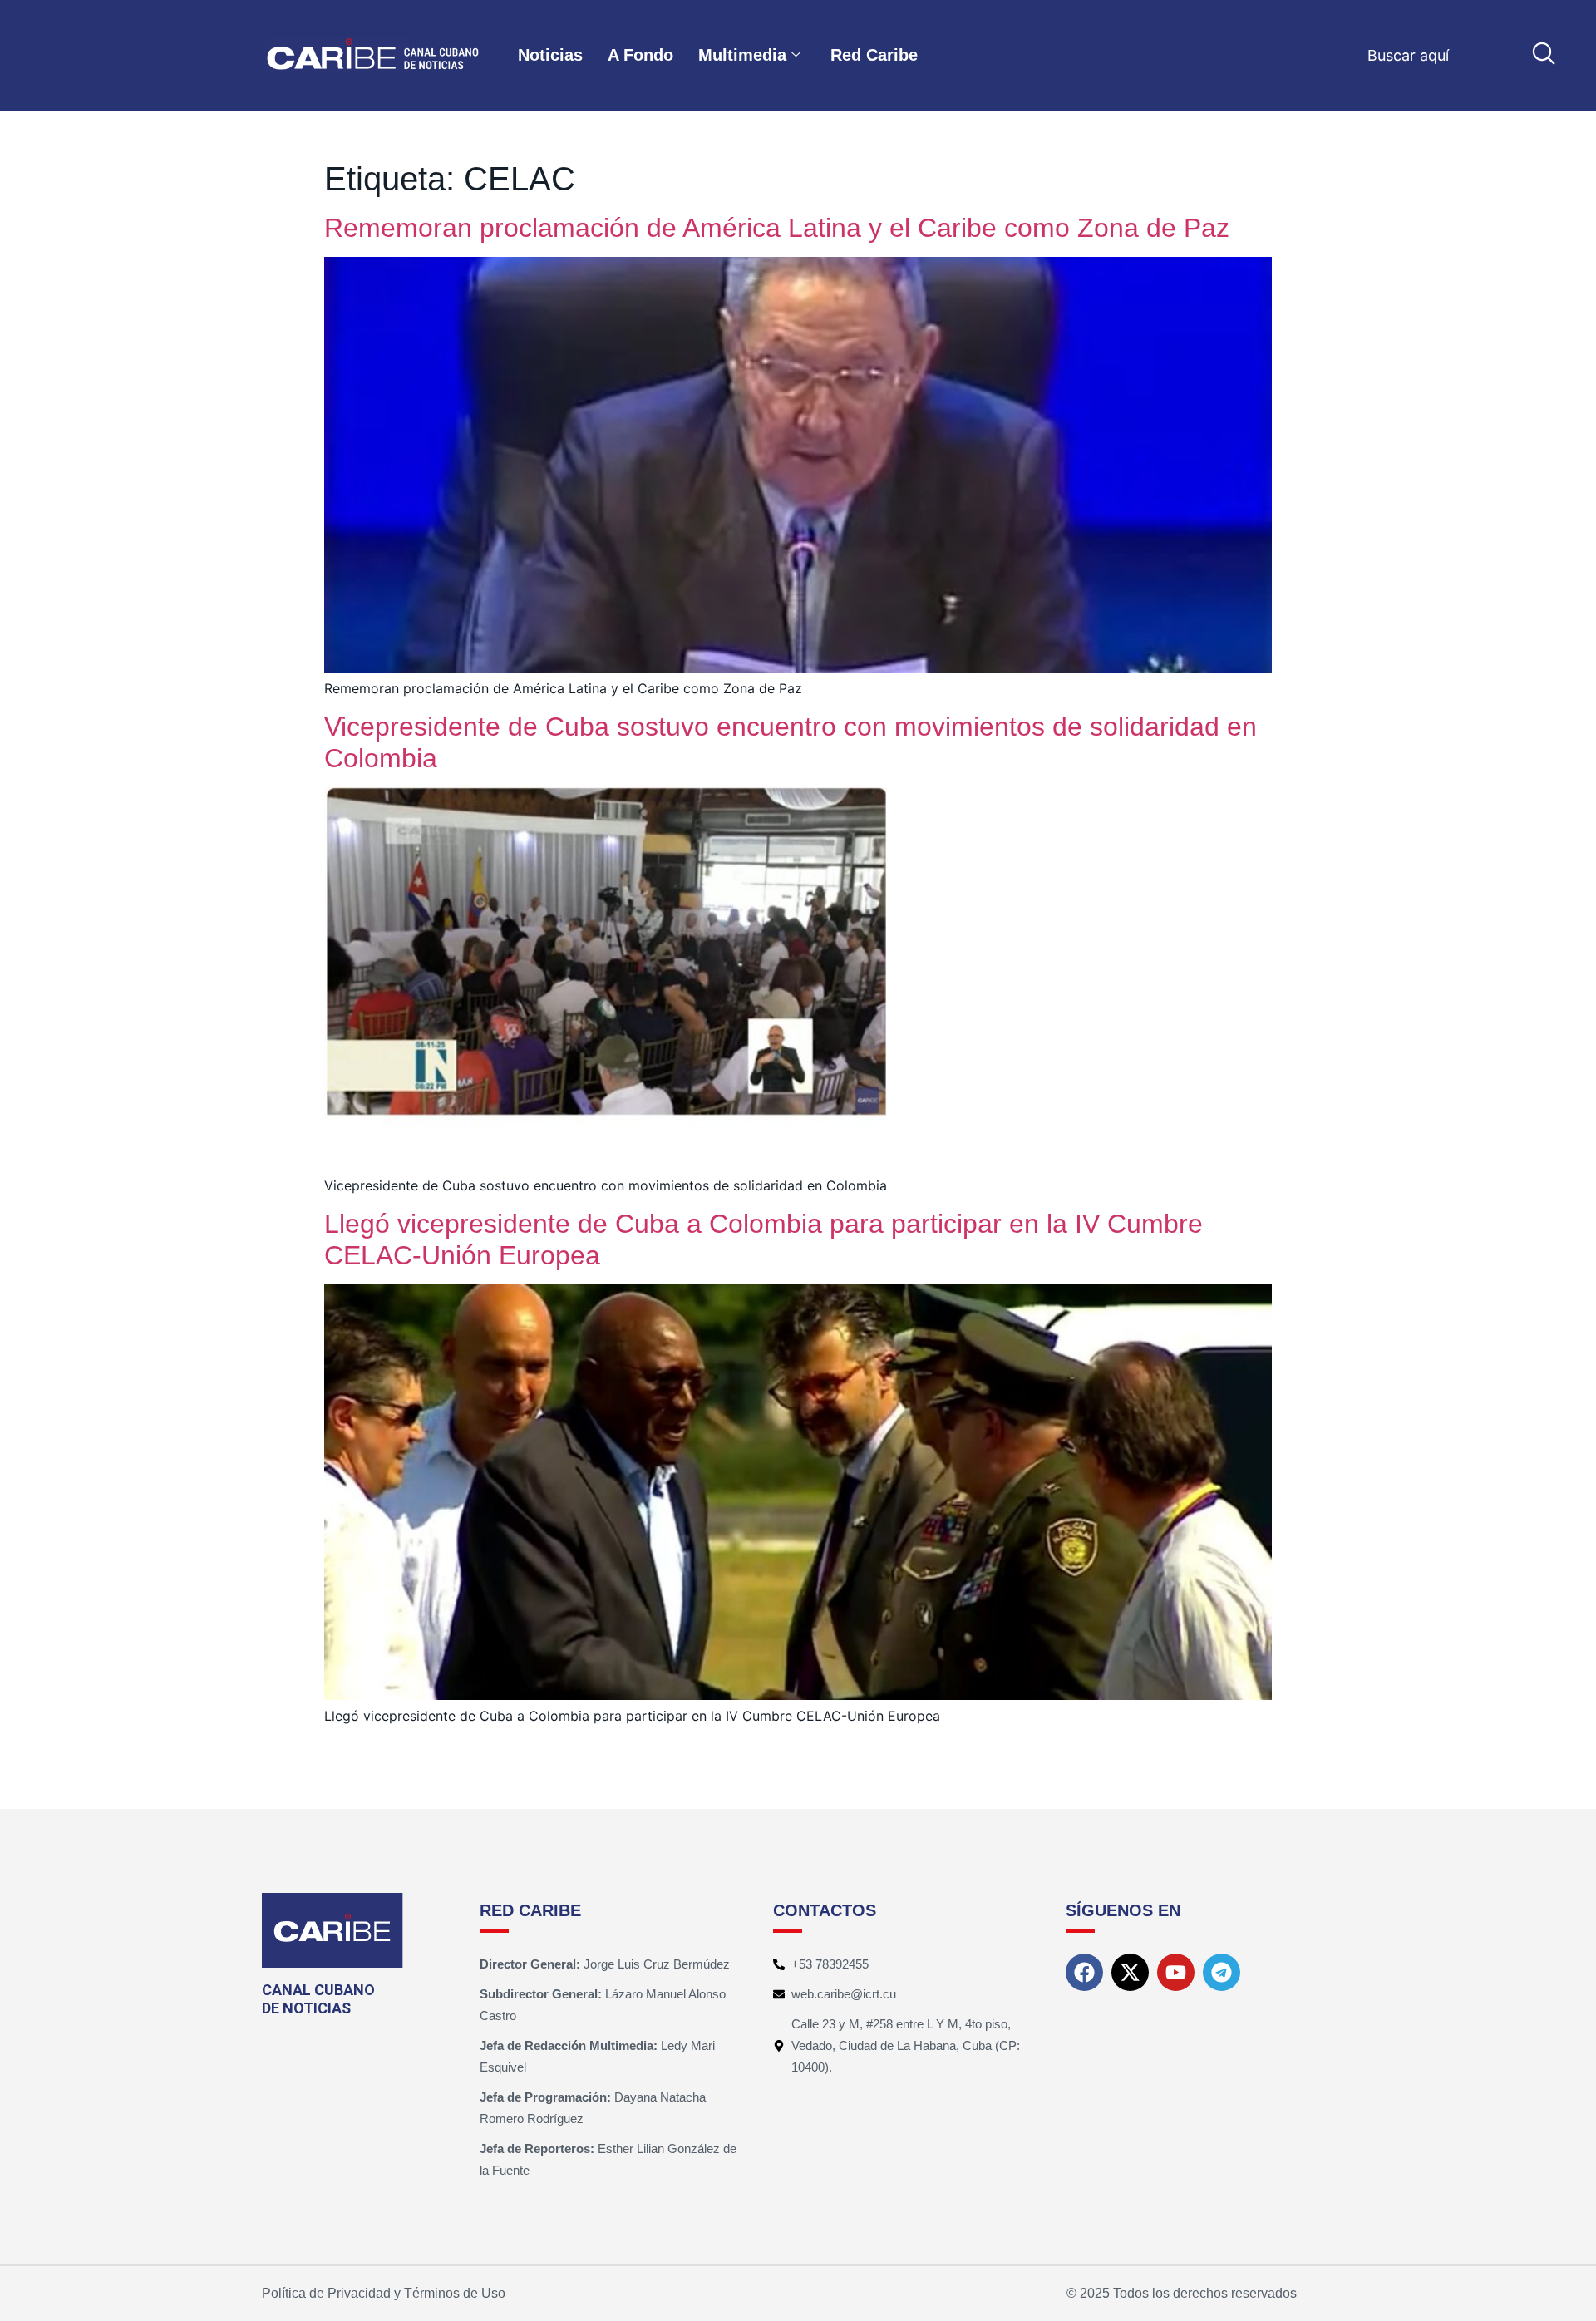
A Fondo (640, 55)
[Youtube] (1176, 1972)
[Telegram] (1222, 1972)
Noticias (550, 55)
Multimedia (742, 55)
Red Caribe (874, 55)
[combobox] (1469, 55)
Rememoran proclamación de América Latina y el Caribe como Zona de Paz (777, 228)
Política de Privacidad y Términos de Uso (384, 2293)
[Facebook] (1084, 1972)
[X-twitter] (1130, 1972)
